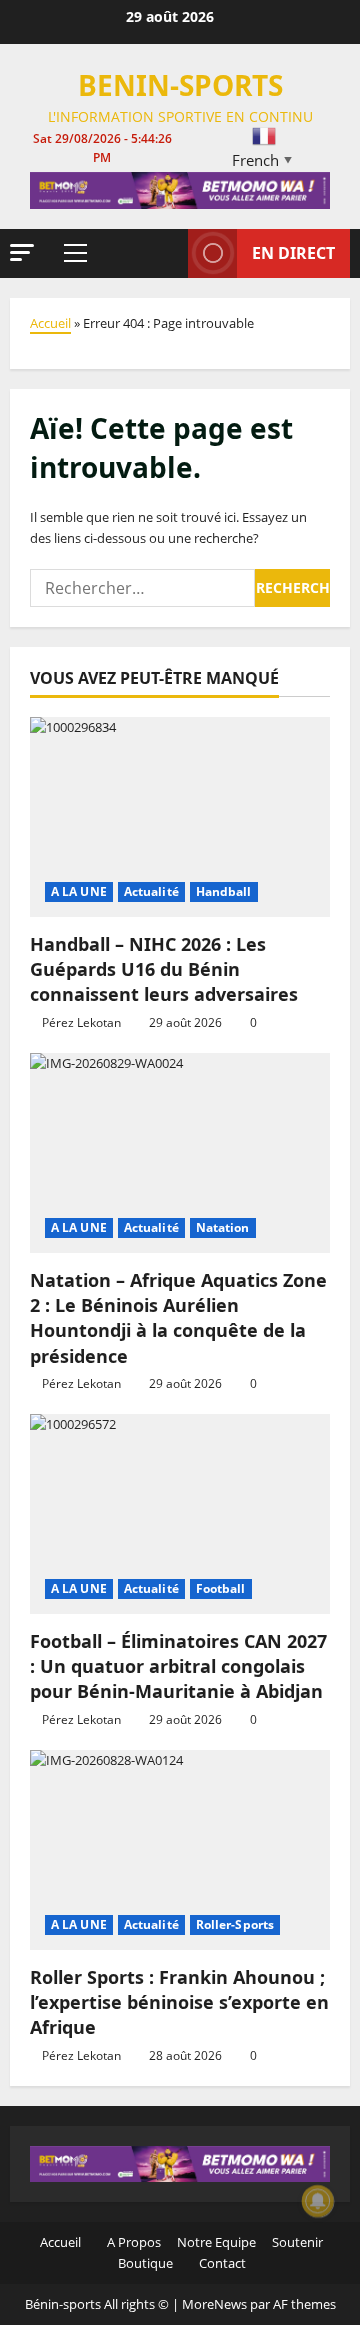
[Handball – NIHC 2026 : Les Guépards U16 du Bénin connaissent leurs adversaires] (180, 817)
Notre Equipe (215, 2242)
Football (221, 1588)
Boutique (144, 2263)
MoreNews (214, 2304)
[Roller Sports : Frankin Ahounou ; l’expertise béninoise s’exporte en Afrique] (180, 1850)
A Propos (132, 2242)
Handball (224, 891)
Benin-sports (180, 85)
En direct (293, 253)
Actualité (151, 891)
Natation (223, 1227)
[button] (22, 252)
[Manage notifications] (318, 2201)
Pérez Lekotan (81, 1022)
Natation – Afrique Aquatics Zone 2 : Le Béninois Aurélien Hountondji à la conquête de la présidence (178, 1318)
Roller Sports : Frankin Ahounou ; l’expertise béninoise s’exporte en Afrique (179, 2002)
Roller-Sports (235, 1924)
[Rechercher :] (142, 588)
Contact (221, 2263)
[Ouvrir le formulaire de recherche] (163, 253)
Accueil (50, 323)
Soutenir (296, 2242)
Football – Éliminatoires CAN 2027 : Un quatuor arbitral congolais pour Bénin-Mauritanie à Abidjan (178, 1666)
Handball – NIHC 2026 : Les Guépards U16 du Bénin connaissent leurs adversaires (164, 969)
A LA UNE (79, 891)
